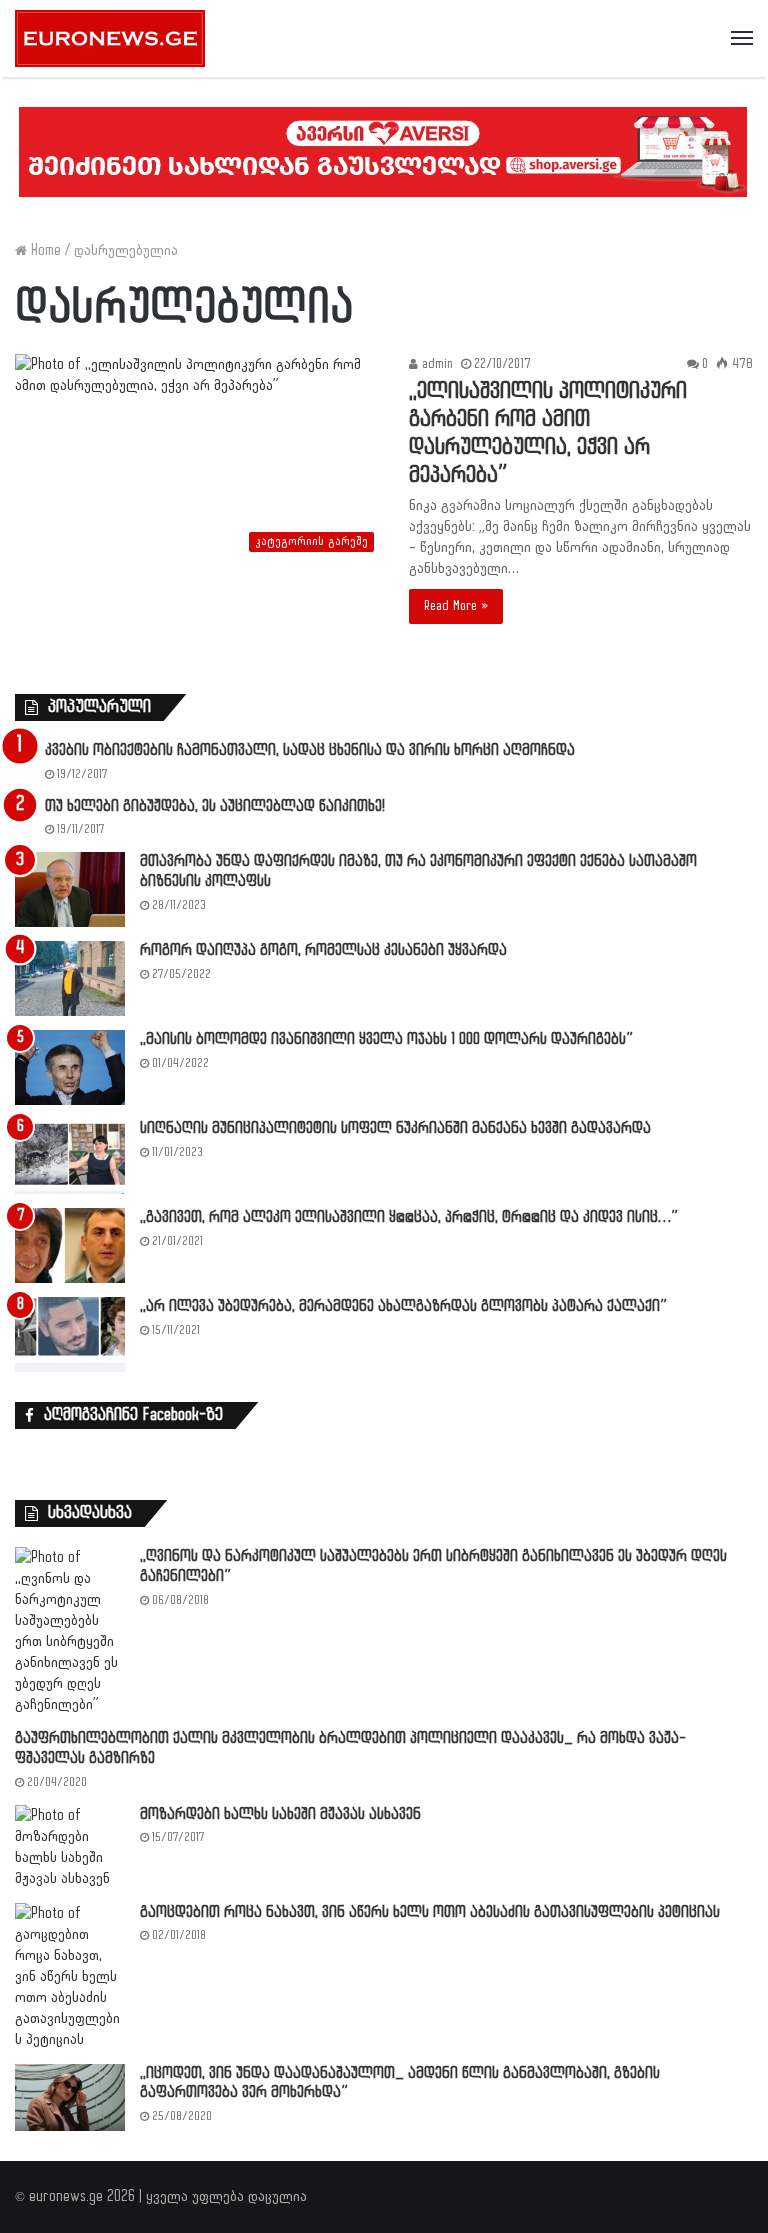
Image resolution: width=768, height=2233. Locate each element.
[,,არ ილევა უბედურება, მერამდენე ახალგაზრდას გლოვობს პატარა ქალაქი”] (70, 1334)
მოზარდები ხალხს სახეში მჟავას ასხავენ (280, 1814)
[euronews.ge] (110, 38)
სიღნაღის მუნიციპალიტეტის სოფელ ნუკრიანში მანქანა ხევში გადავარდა (395, 1128)
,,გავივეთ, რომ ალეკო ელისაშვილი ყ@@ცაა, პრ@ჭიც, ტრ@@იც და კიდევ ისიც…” (409, 1217)
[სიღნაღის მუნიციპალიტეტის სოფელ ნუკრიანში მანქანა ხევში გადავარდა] (70, 1156)
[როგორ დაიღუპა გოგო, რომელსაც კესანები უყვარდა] (70, 978)
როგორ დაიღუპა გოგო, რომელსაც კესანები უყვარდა (323, 950)
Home (44, 250)
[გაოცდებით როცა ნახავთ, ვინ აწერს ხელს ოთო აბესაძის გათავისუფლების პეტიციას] (70, 1976)
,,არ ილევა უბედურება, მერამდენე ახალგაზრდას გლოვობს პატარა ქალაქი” (403, 1306)
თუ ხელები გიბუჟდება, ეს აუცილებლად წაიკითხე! (215, 806)
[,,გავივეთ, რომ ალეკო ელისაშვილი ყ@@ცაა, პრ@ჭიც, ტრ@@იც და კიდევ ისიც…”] (70, 1245)
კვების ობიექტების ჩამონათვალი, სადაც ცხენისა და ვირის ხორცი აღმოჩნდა (310, 750)
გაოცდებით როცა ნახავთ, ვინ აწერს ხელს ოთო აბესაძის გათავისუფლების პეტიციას (430, 1912)
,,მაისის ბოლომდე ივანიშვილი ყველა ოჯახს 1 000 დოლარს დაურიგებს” (386, 1039)
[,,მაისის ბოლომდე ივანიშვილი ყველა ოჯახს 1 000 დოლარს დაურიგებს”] (70, 1067)
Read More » (456, 606)
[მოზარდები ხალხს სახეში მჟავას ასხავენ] (70, 1847)
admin (435, 364)
